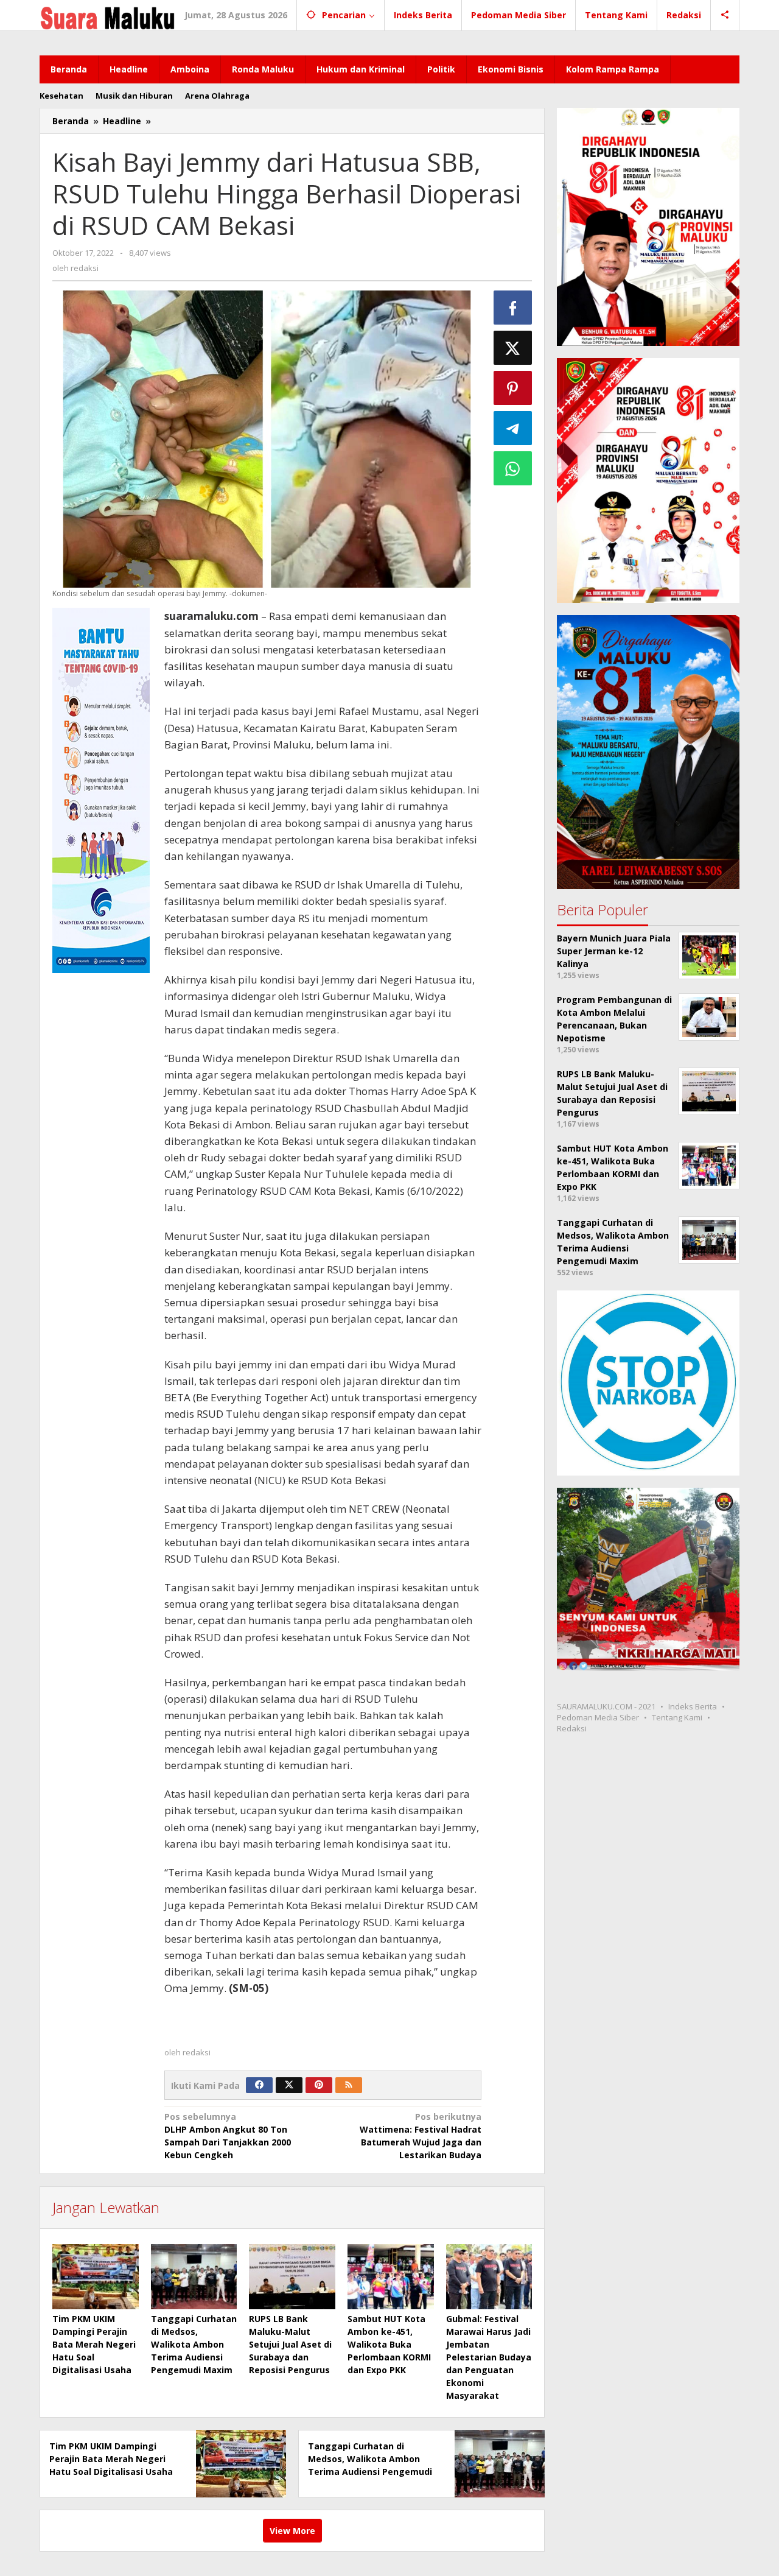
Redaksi (572, 1728)
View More (292, 2531)
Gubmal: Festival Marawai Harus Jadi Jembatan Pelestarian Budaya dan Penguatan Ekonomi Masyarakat (489, 2357)
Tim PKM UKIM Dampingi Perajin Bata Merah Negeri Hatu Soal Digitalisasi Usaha (94, 2344)
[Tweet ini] (513, 348)
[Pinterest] (319, 2085)
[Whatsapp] (513, 468)
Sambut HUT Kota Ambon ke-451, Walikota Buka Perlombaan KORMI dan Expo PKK (389, 2344)
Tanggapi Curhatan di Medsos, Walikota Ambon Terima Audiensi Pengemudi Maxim (194, 2344)
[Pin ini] (513, 388)
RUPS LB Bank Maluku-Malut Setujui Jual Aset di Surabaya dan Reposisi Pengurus (290, 2344)
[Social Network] (725, 15)
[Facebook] (259, 2085)
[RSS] (349, 2085)
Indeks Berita (693, 1706)
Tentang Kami (677, 1717)
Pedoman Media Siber (598, 1717)
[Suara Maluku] (107, 15)
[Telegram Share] (513, 428)
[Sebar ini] (513, 308)
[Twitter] (289, 2085)
